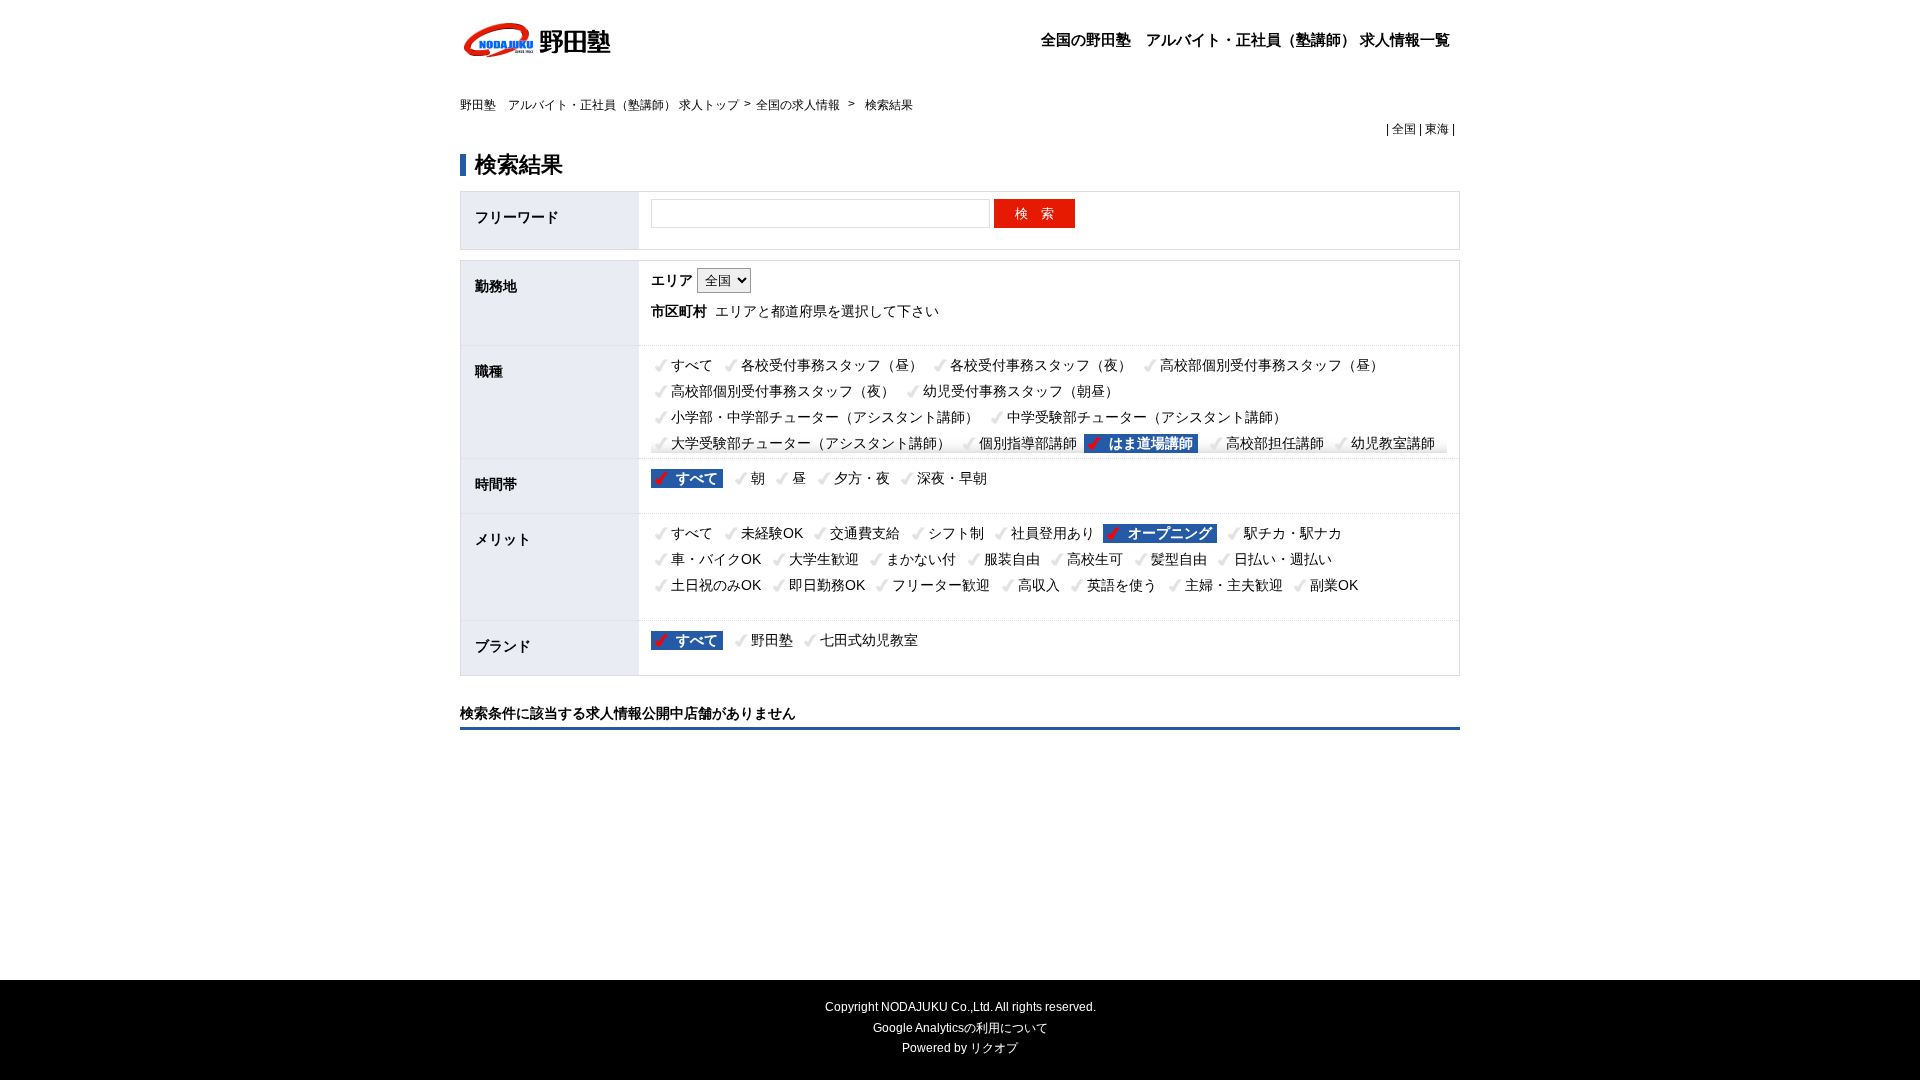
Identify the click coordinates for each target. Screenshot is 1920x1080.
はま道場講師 (1151, 443)
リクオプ (994, 1048)
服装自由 (1012, 559)
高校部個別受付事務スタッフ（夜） (783, 391)
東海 (1437, 129)
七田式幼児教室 (869, 640)
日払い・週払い (1283, 559)
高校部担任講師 (1275, 443)
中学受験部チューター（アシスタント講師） (1147, 417)
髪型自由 (1179, 559)
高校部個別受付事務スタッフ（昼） (1272, 365)
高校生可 (1095, 559)
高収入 (1039, 585)
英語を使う (1122, 585)
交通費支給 (865, 533)
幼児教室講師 (1393, 443)
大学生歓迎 (824, 559)
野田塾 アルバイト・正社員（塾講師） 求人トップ (599, 105)
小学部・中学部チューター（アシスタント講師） (825, 417)
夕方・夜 (862, 478)
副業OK (1334, 585)
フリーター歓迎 (941, 585)
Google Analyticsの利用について (960, 1028)
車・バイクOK (716, 559)
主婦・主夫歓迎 (1234, 585)
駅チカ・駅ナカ (1293, 533)
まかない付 (921, 559)
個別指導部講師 (1028, 443)
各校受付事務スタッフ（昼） (832, 365)
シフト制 (956, 533)
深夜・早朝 (952, 478)
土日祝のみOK (716, 585)
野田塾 (772, 640)
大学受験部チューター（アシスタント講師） (811, 443)
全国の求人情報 (799, 105)
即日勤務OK (827, 585)
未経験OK (772, 533)
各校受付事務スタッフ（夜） (1041, 365)
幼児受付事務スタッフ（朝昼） (1021, 391)
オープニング (1170, 533)
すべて (692, 365)
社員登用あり (1053, 533)
